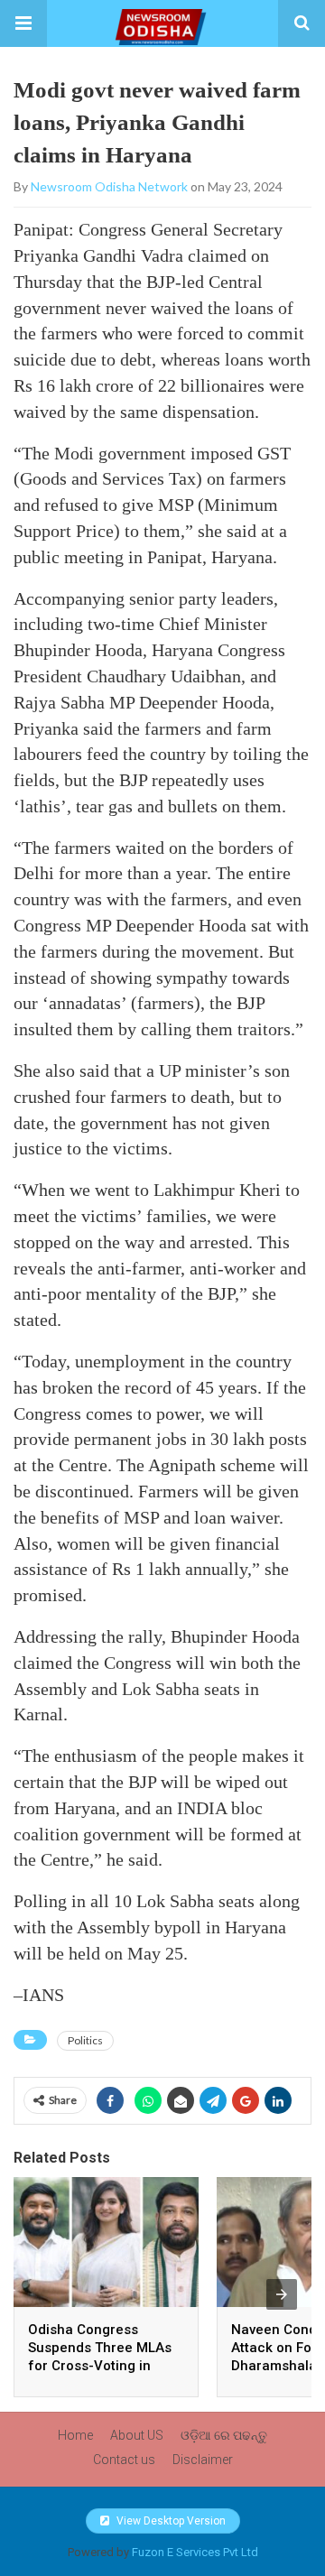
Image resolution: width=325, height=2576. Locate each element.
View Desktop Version (170, 2521)
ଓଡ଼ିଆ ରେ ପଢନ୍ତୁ (224, 2435)
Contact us (124, 2460)
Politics (85, 2040)
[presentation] (282, 2294)
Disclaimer (203, 2460)
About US (137, 2435)
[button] (23, 23)
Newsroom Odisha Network (109, 186)
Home (75, 2435)
